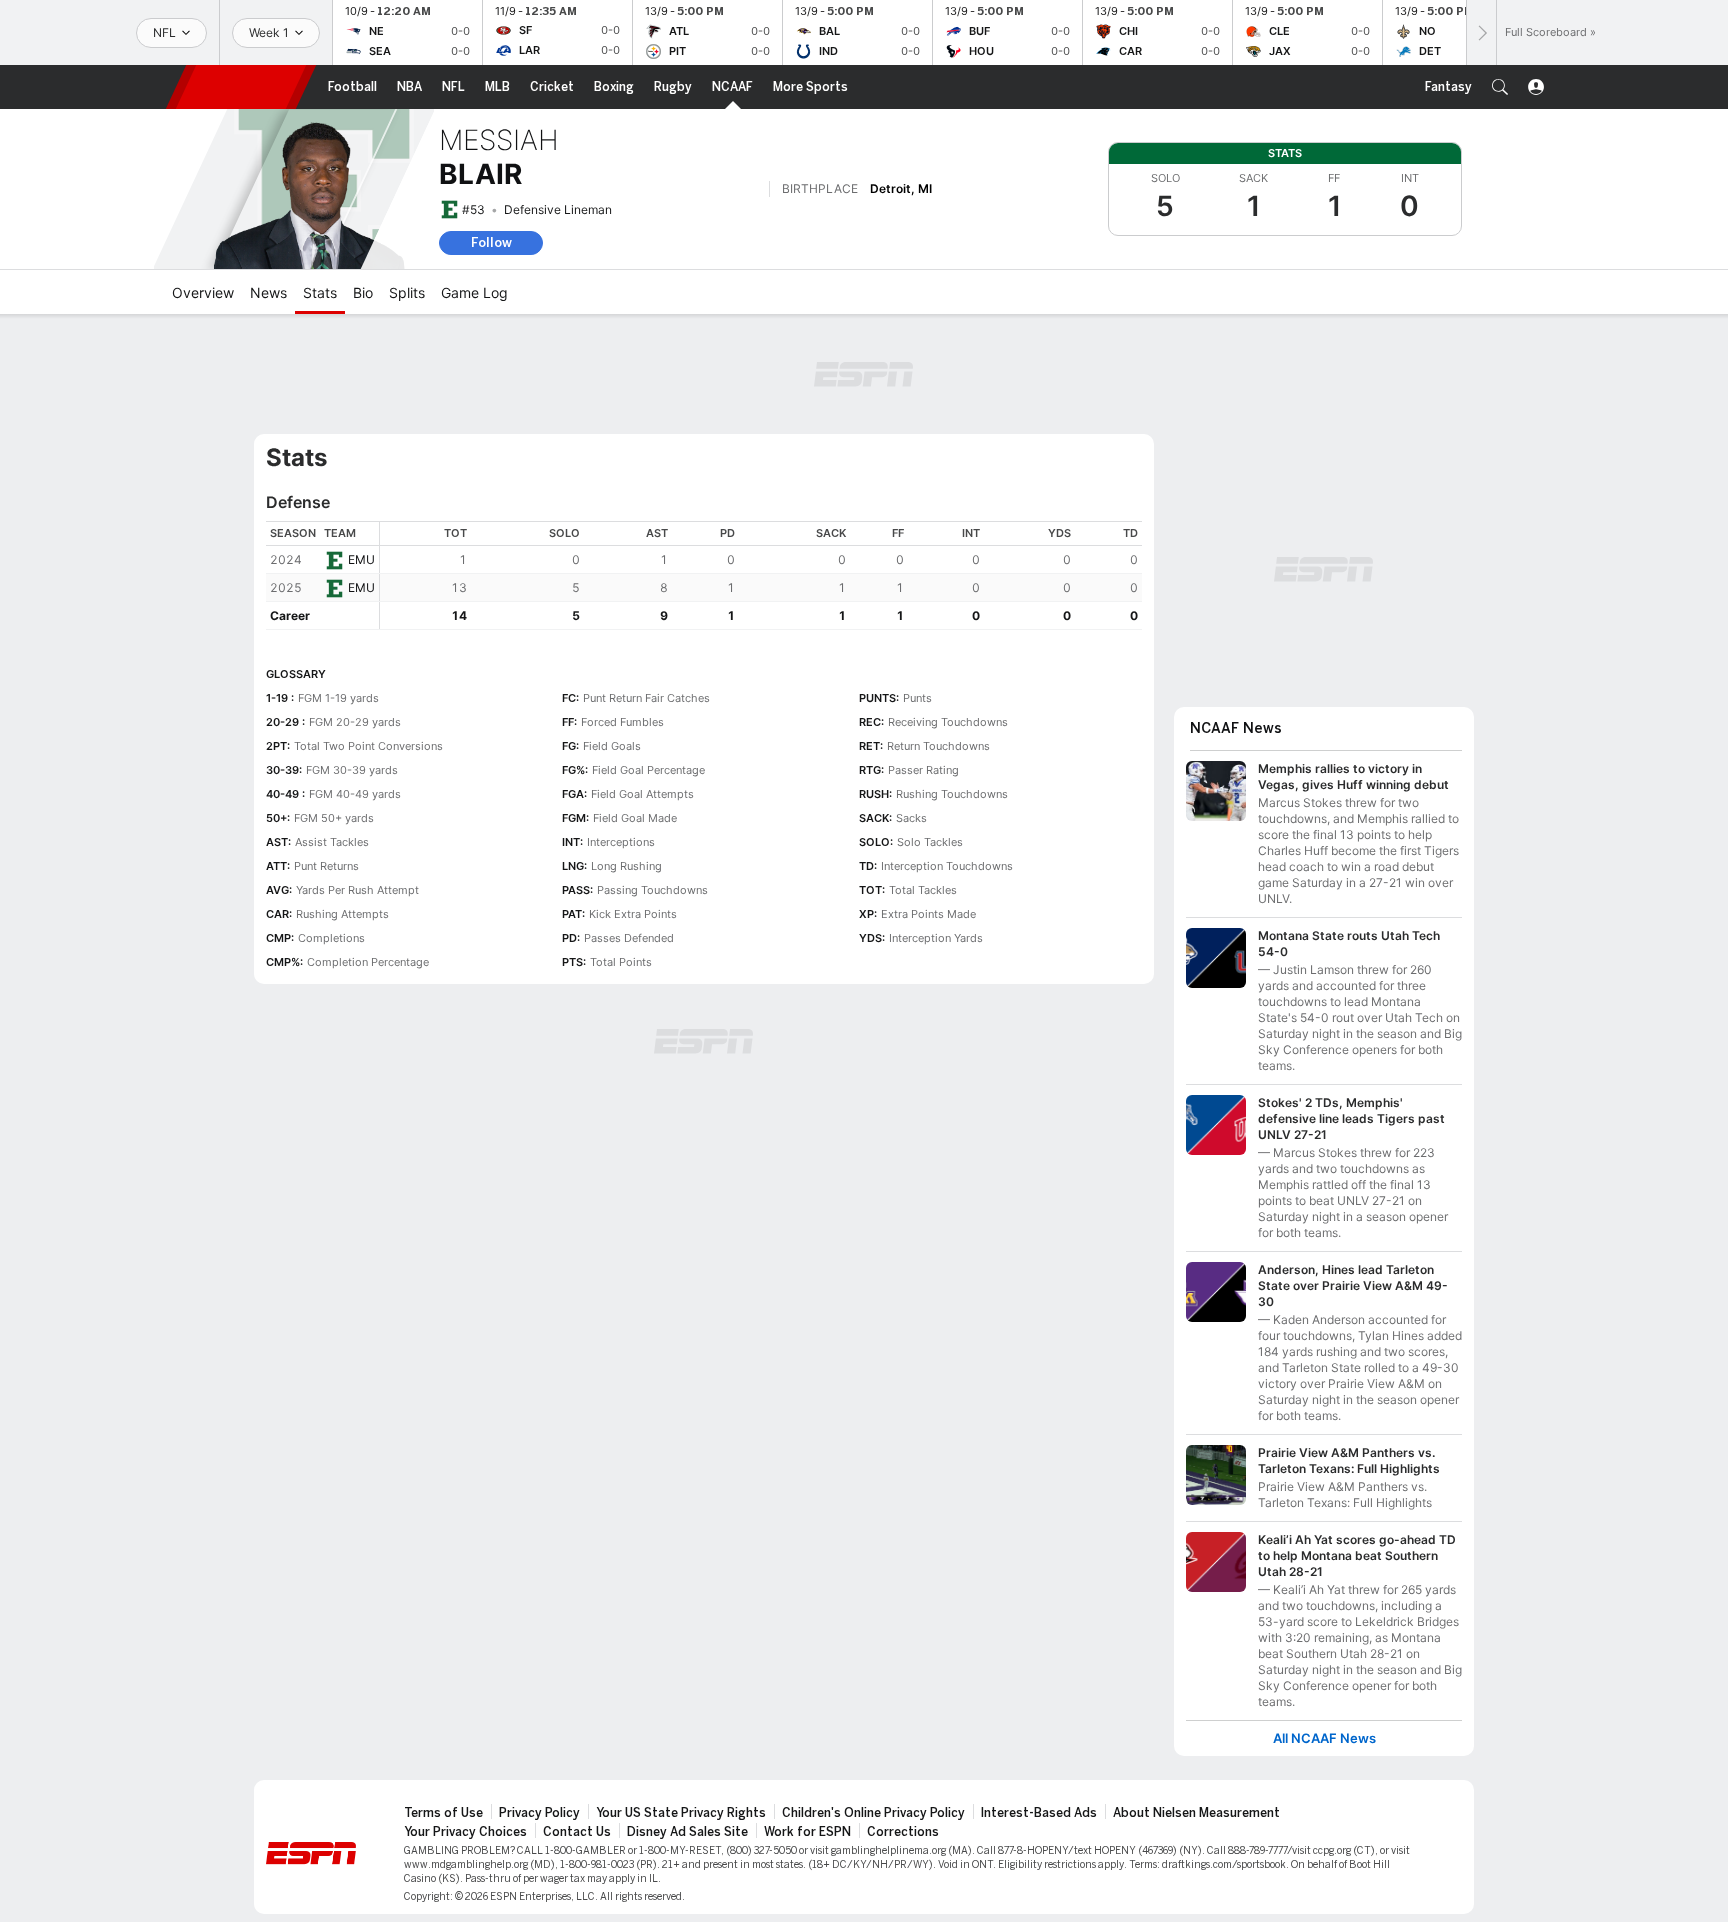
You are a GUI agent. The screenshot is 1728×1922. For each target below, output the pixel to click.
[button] (1500, 87)
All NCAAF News (1324, 1738)
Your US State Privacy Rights (681, 1813)
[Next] (1481, 32)
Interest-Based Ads (1039, 1813)
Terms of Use (443, 1813)
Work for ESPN (807, 1832)
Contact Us (577, 1832)
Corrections (903, 1832)
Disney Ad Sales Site (687, 1832)
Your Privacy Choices (465, 1832)
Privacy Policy (539, 1813)
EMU (361, 559)
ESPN (241, 87)
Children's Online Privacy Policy (873, 1813)
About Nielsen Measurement (1196, 1813)
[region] (761, 575)
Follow (491, 242)
